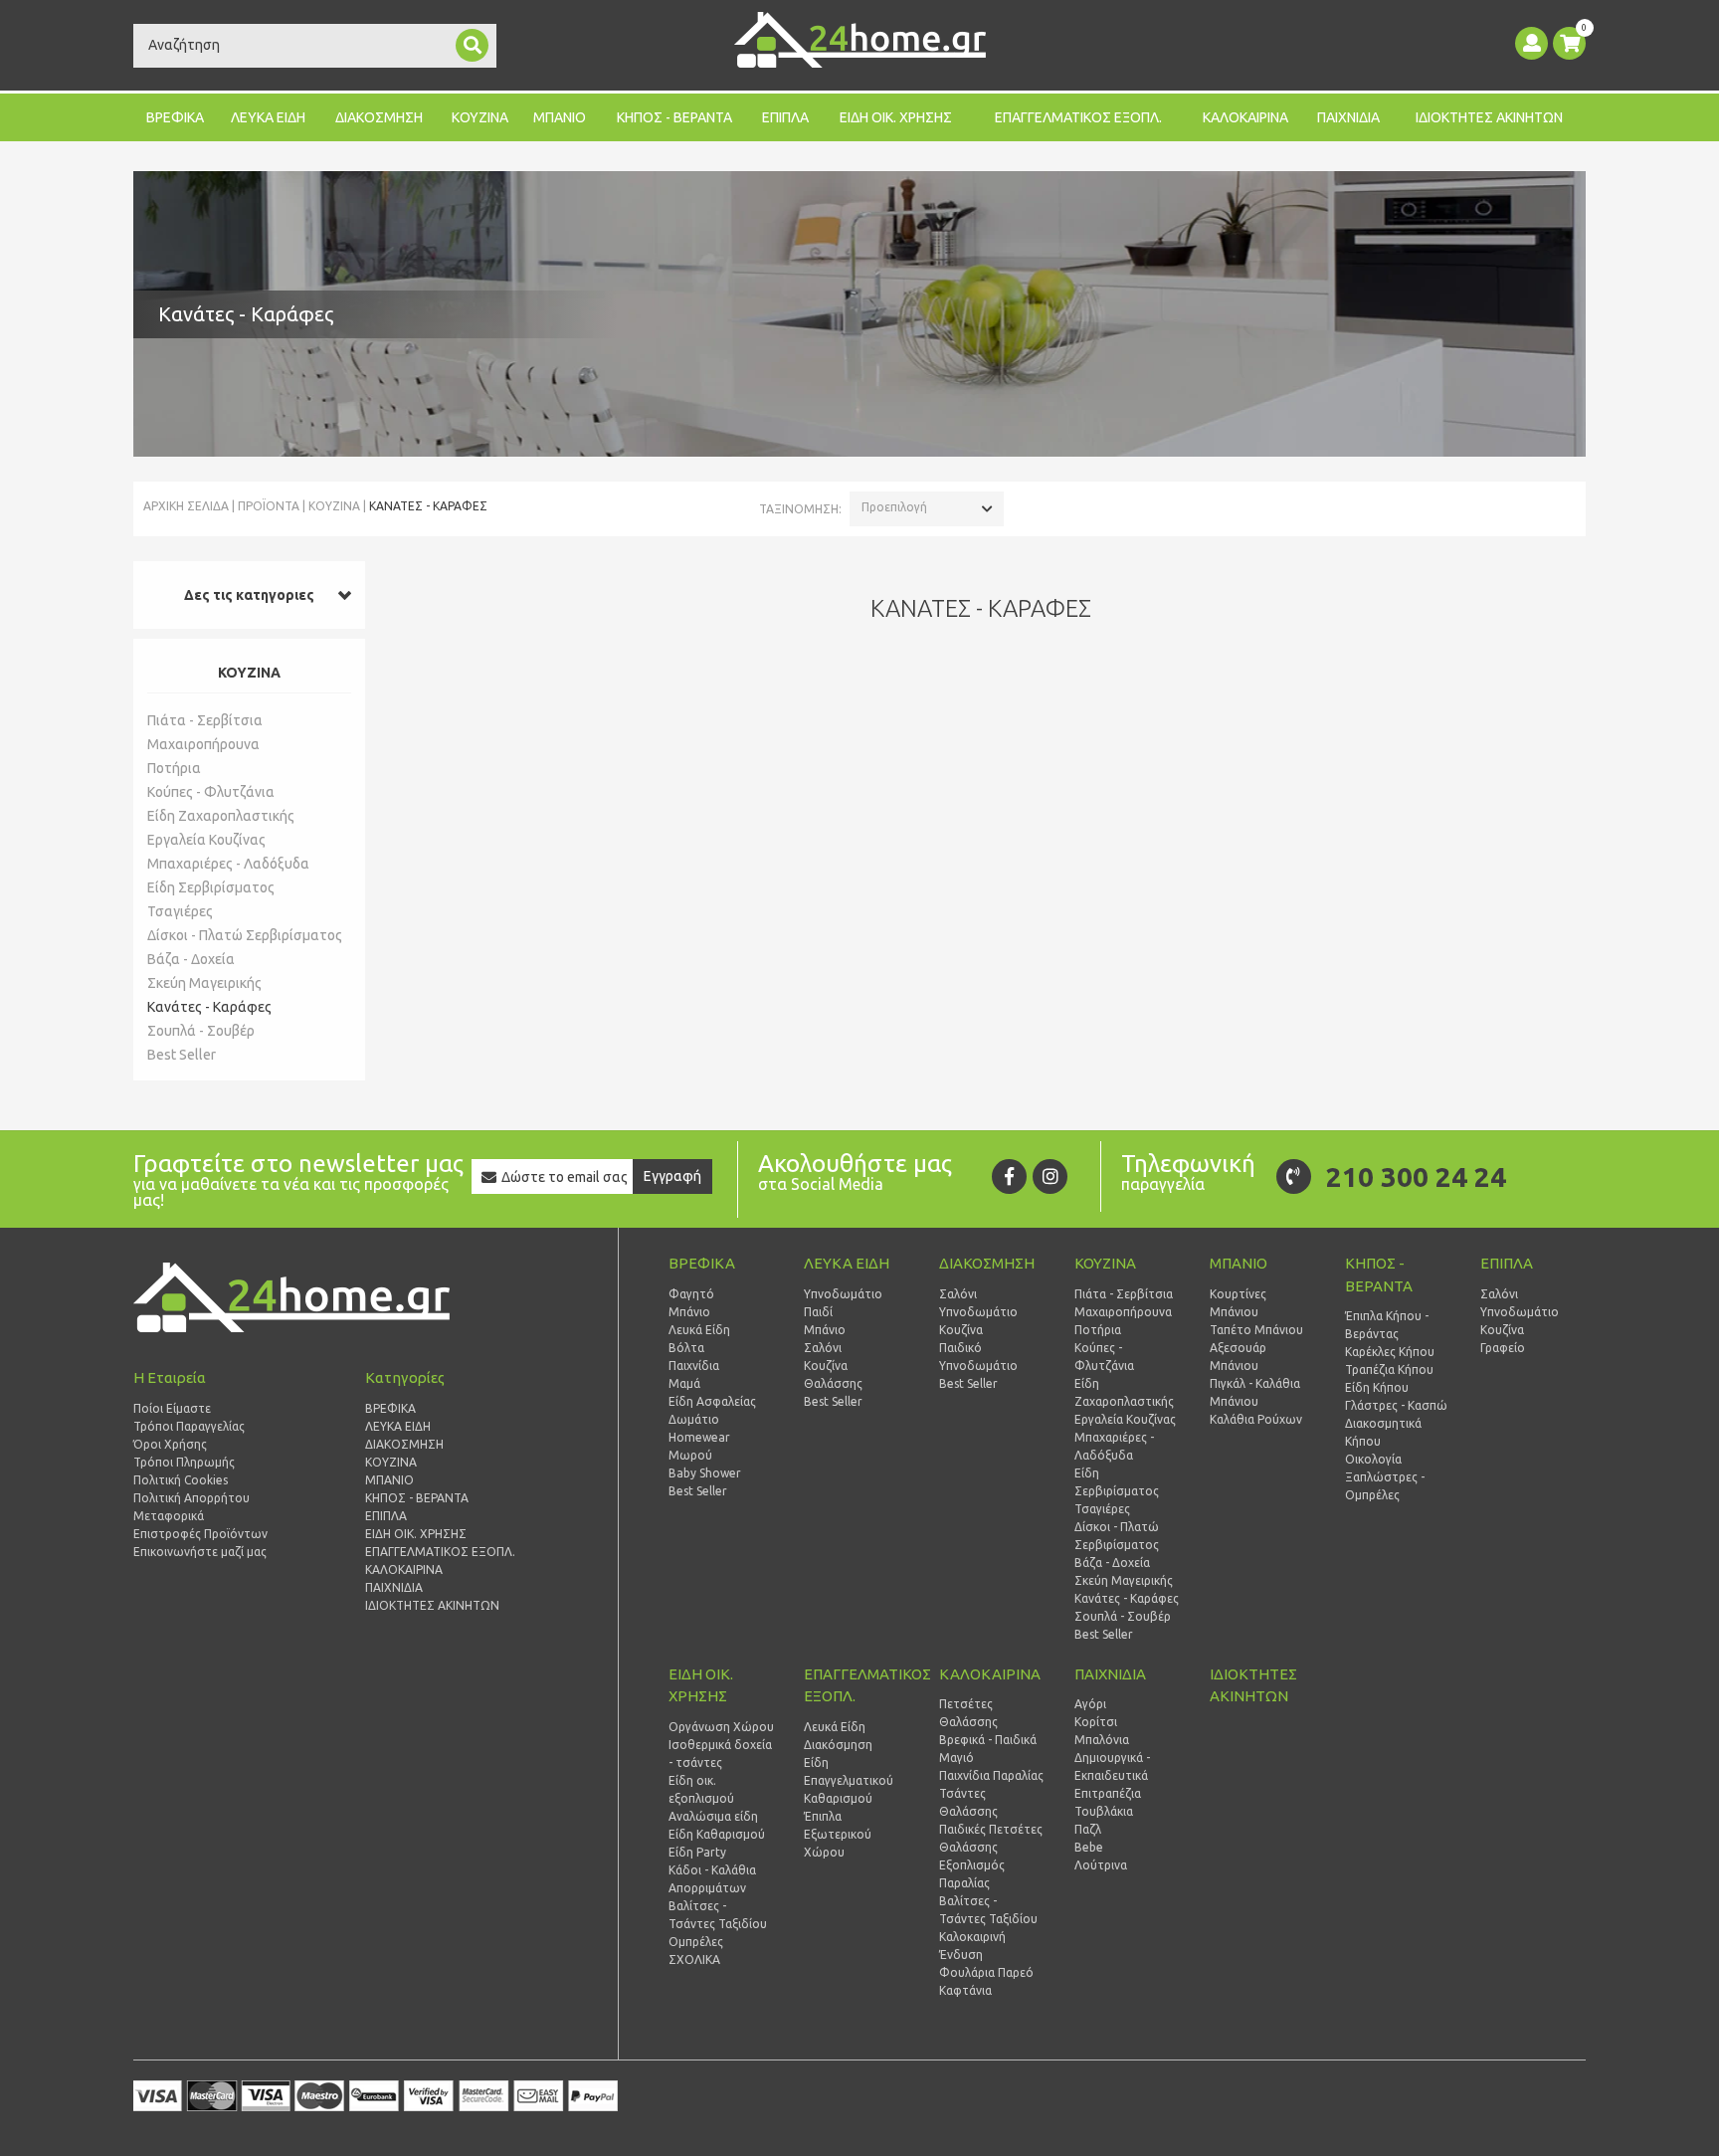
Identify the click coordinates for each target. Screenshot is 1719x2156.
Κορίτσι (1096, 1722)
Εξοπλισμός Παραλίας (972, 1874)
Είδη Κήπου (1377, 1387)
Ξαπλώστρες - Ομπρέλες (1385, 1486)
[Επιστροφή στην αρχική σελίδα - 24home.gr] (860, 40)
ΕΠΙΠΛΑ (785, 117)
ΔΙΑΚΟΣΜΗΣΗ (379, 117)
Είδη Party (697, 1852)
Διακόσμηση (838, 1745)
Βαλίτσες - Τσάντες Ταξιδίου (718, 1915)
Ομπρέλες (696, 1942)
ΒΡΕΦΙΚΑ (175, 117)
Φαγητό (691, 1294)
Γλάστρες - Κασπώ (1396, 1405)
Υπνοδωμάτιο (843, 1294)
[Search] (472, 45)
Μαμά (684, 1383)
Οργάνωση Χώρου (721, 1727)
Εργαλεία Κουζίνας (206, 840)
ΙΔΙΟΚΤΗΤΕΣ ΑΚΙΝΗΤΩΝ (1489, 117)
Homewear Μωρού (699, 1446)
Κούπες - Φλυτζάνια (211, 792)
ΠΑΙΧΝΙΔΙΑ (1348, 117)
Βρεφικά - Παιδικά (988, 1740)
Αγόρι (1090, 1704)
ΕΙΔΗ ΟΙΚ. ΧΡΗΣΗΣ (896, 117)
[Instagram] (1050, 1176)
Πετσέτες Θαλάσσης (968, 1713)
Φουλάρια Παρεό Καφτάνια (986, 1981)
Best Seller (182, 1055)
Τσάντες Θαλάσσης (968, 1802)
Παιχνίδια (694, 1366)
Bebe (1089, 1847)
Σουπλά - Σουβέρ (201, 1031)
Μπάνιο (689, 1312)
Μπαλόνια (1102, 1740)
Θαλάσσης (833, 1383)
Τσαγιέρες (180, 911)
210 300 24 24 (1416, 1176)
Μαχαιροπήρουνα (203, 744)
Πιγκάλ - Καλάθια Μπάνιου (1255, 1392)
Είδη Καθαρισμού (717, 1834)
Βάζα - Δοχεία (191, 959)
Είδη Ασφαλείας (712, 1401)
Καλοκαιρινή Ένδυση (972, 1946)
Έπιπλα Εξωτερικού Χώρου (838, 1834)
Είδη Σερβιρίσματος (211, 887)
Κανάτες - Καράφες (209, 1007)
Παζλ (1088, 1829)
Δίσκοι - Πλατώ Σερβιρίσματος (245, 935)
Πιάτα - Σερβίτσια (205, 720)
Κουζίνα (826, 1366)
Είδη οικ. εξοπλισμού (701, 1789)
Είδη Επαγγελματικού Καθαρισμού (849, 1780)
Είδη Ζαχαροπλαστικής (221, 816)
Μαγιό (956, 1758)
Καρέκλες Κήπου (1390, 1352)
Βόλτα (686, 1348)
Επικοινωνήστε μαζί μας (200, 1552)
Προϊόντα (269, 506)
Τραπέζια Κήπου (1389, 1370)
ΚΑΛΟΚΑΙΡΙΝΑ (1245, 117)
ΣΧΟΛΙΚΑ (694, 1960)
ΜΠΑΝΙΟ (560, 117)
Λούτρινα (1101, 1865)
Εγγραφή (672, 1176)
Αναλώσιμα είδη (713, 1816)
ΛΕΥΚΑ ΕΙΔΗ (268, 117)
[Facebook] (1009, 1176)
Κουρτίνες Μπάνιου (1238, 1303)
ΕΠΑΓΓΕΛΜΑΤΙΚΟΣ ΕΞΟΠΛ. (1078, 117)
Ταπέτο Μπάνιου (1256, 1330)
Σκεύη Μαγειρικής (204, 983)
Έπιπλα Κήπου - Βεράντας (1387, 1325)
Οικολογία (1373, 1459)
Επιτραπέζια (1108, 1793)
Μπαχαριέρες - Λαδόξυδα (228, 864)
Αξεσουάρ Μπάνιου (1238, 1357)
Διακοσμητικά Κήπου (1383, 1432)
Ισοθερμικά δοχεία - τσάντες (720, 1754)
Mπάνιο (825, 1330)
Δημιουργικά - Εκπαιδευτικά (1112, 1766)
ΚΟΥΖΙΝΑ (480, 117)
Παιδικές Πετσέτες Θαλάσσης (991, 1838)
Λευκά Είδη (699, 1330)
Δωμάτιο (694, 1419)
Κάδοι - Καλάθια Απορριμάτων (712, 1879)
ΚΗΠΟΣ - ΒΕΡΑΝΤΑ (674, 117)
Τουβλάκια (1104, 1811)
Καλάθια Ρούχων (1256, 1419)
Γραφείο (1503, 1348)
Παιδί (818, 1312)
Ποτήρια (174, 768)
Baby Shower (705, 1473)
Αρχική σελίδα (186, 506)
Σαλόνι (823, 1348)
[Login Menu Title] (1531, 43)
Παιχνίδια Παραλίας (991, 1775)
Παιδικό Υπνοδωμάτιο (978, 1357)
